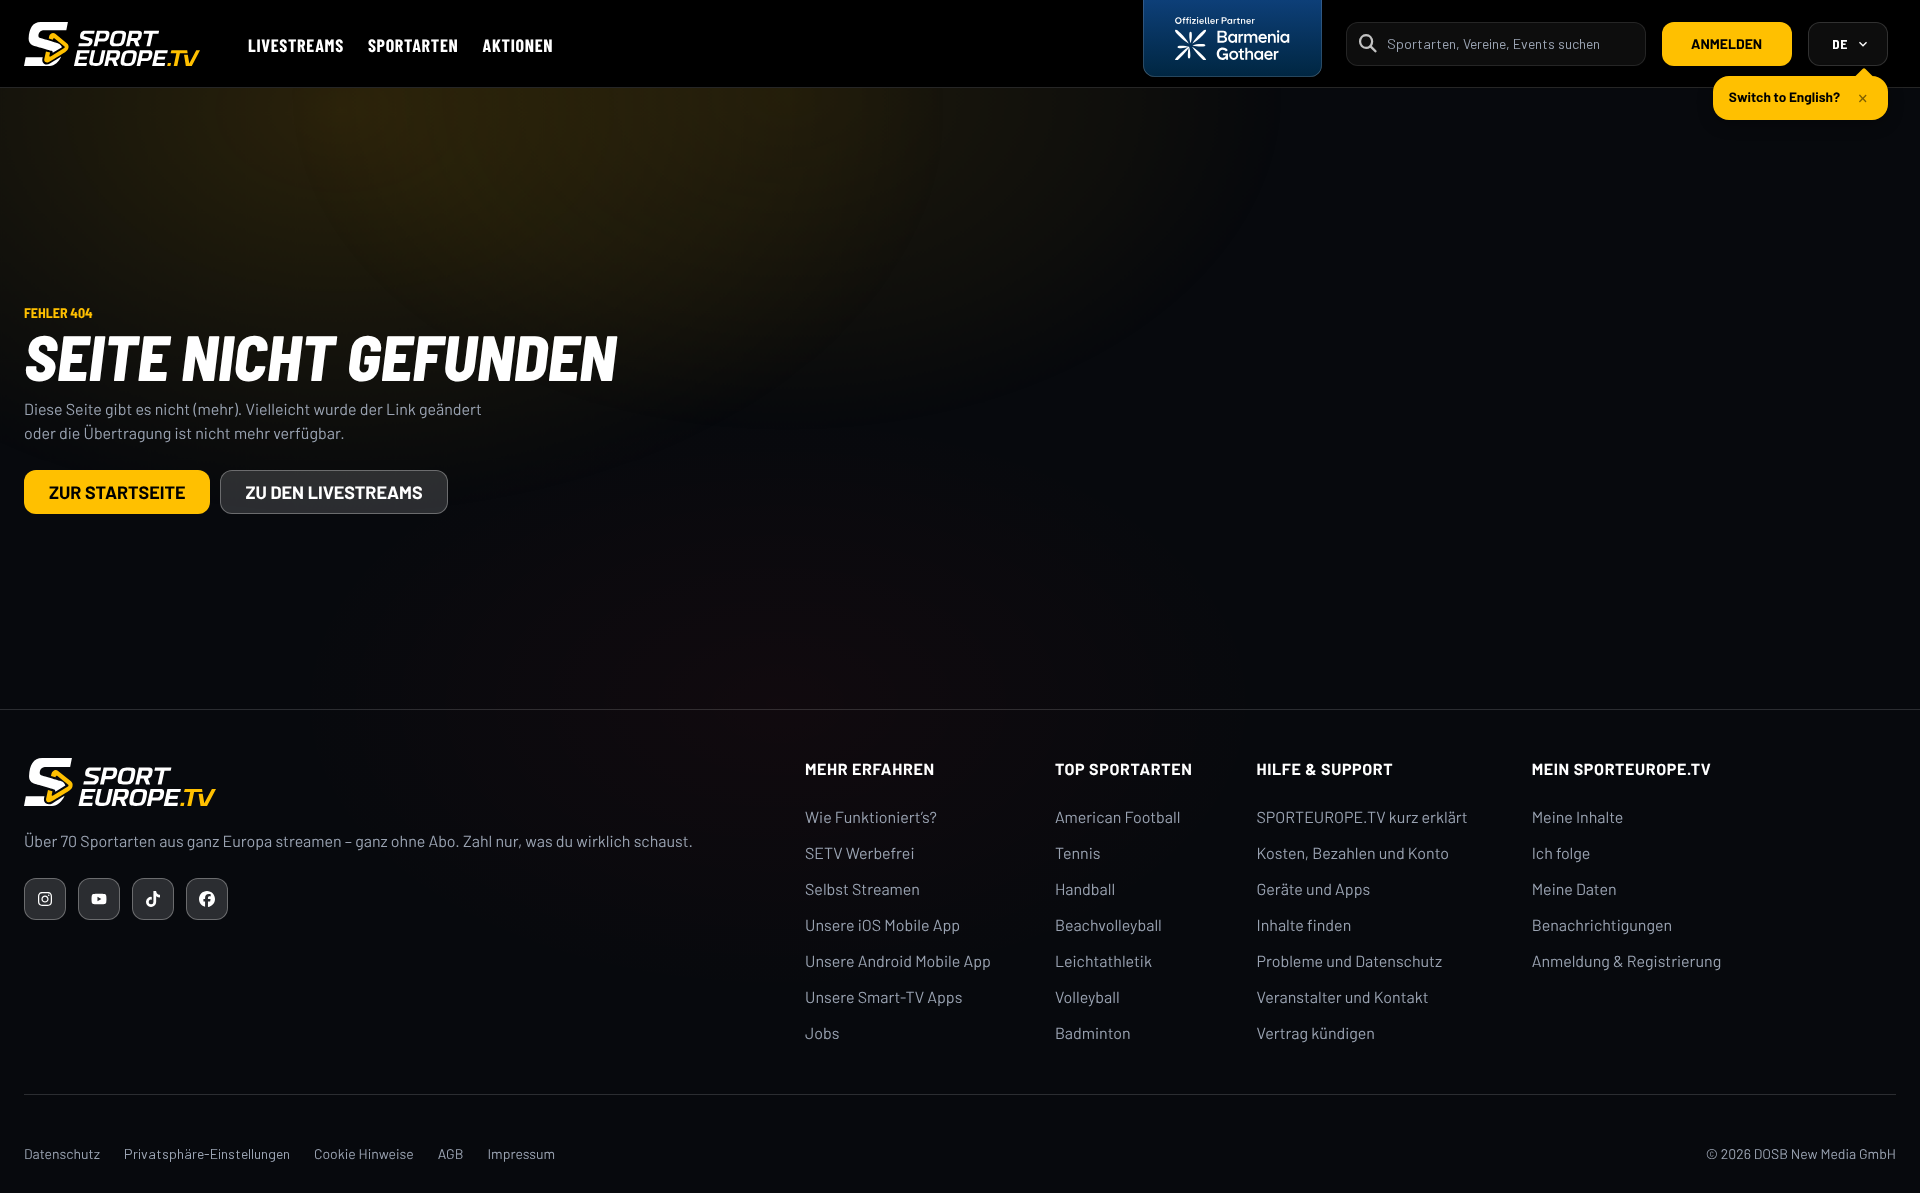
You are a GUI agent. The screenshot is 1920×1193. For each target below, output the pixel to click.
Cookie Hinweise (364, 1153)
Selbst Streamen (862, 889)
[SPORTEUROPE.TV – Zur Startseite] (112, 44)
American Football (1117, 817)
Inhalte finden (1304, 925)
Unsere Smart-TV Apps (883, 997)
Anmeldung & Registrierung (1627, 961)
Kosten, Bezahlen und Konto (1353, 853)
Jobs (822, 1033)
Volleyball (1087, 997)
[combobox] (1510, 43)
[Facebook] (207, 899)
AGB (451, 1153)
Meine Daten (1574, 889)
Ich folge (1561, 853)
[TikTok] (153, 899)
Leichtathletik (1103, 961)
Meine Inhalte (1578, 817)
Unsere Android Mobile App (898, 961)
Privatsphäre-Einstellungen (207, 1153)
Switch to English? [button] (1784, 96)
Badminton (1093, 1033)
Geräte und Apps (1314, 889)
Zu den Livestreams (333, 492)
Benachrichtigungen (1602, 925)
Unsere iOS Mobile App (882, 925)
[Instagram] (45, 899)
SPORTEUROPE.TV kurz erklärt (1362, 817)
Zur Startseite (117, 492)
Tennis (1078, 853)
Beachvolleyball (1108, 925)
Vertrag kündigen (1316, 1033)
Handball (1085, 889)
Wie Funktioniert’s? (871, 817)
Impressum (521, 1153)
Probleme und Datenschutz (1350, 961)
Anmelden (1726, 43)
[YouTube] (99, 899)
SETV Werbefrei (859, 853)
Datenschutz (62, 1153)
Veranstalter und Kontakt (1343, 997)
